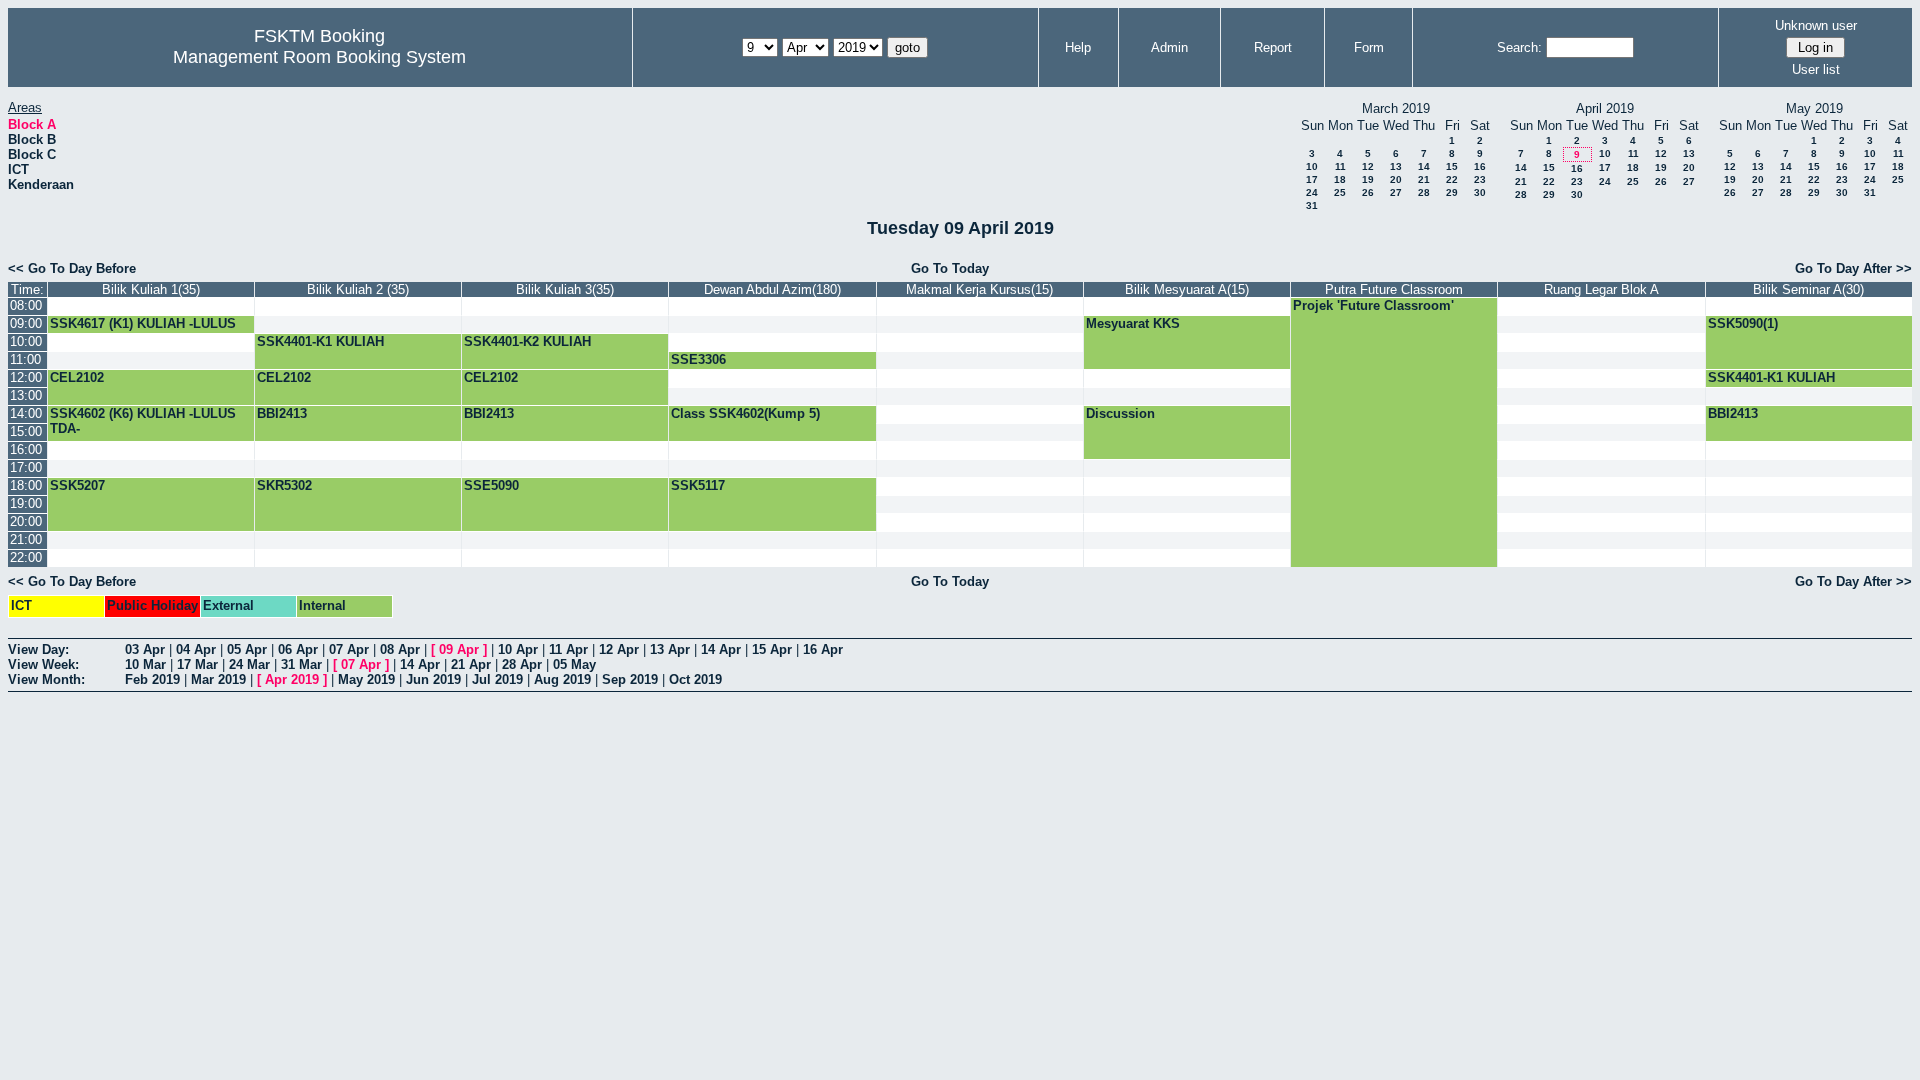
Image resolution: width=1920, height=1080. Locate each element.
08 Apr (400, 649)
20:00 (26, 521)
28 (1424, 192)
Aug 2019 (562, 679)
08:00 (26, 305)
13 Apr (670, 649)
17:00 (26, 467)
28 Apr (522, 664)
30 (1480, 192)
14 (1424, 166)
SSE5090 (491, 485)
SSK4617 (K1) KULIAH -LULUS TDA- (143, 331)
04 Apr (196, 649)
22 (1452, 179)
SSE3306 (698, 359)
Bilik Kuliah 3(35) (565, 289)
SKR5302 (284, 485)
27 (1396, 192)
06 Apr (298, 649)
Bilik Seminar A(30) (1808, 289)
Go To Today (950, 268)
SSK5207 (77, 485)
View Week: (43, 664)
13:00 (26, 395)
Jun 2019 (433, 679)
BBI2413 (282, 413)
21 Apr (471, 664)
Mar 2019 (218, 679)
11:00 (25, 359)
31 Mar (301, 664)
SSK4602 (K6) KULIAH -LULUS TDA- (143, 421)
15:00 (26, 431)
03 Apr (145, 649)
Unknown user (1816, 25)
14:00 (26, 413)
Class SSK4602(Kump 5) (745, 413)
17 (1312, 179)
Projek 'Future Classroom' (1373, 305)
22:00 (26, 557)
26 (1368, 192)
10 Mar (145, 664)
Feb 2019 (152, 679)
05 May (574, 664)
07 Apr (349, 649)
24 (1312, 192)
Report (1273, 47)
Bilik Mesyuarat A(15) (1187, 289)
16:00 (26, 449)
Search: (1519, 47)
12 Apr (619, 649)
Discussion (1120, 413)
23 (1480, 179)
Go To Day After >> (1853, 268)
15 (1452, 166)
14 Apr (721, 649)
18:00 (26, 485)
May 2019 (366, 679)
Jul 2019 (497, 679)
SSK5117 (698, 485)
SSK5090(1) (1743, 323)
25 (1340, 192)
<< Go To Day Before (72, 268)
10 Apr (518, 649)
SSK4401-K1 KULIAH (320, 341)
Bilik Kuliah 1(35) (151, 289)
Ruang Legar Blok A (1601, 289)
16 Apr (823, 649)
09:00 (26, 323)
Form (1369, 47)
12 (1368, 166)
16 (1480, 166)
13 (1396, 166)
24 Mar (249, 664)
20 (1396, 179)
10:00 (26, 341)
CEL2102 (77, 377)
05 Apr (247, 649)
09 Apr (459, 649)
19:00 (26, 503)
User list (1816, 69)
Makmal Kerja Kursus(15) (979, 289)
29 (1452, 192)
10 (1312, 166)
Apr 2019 (292, 679)
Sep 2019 (630, 679)
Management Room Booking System (319, 57)
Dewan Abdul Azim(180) (772, 289)
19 (1368, 179)
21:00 (26, 539)
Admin (1169, 47)
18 (1340, 179)
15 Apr (772, 649)
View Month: (46, 679)
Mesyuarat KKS (1133, 323)
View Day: (38, 649)
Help (1078, 47)
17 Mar (197, 664)
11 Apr (568, 649)
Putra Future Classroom (1394, 289)
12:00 (26, 377)
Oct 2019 (695, 679)
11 (1340, 166)
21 (1424, 179)
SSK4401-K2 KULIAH (527, 341)
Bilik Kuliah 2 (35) (358, 289)
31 (1312, 205)
